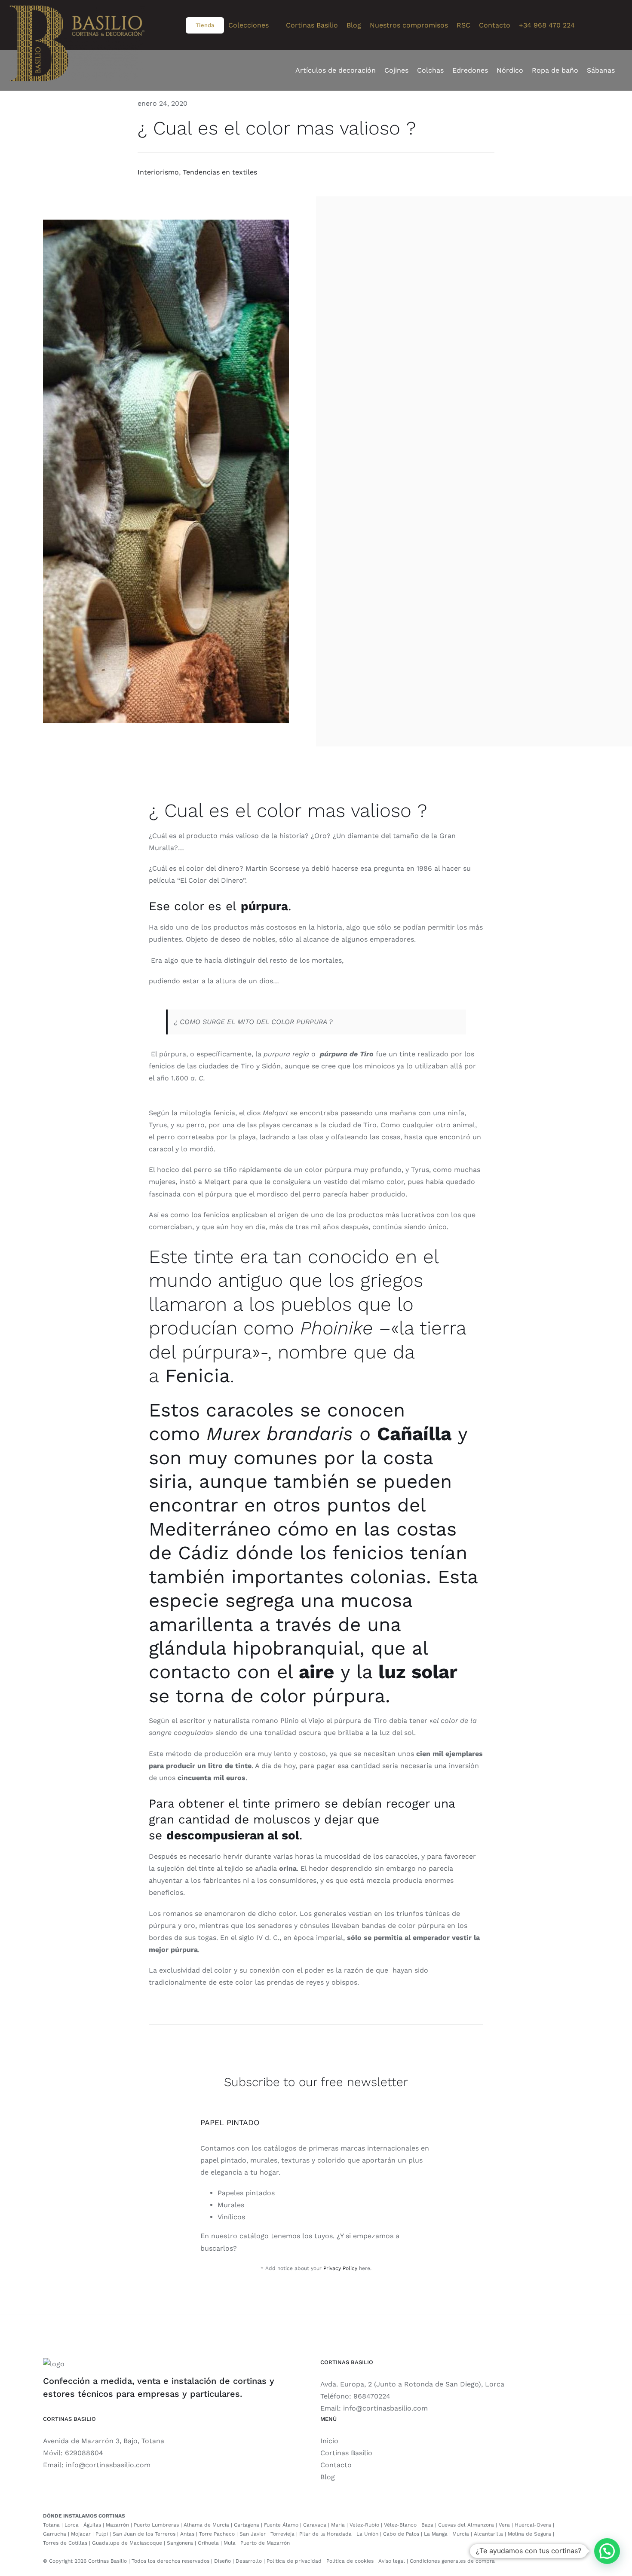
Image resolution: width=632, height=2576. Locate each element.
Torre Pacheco (217, 2534)
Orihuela (208, 2543)
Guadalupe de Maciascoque (127, 2543)
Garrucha (55, 2534)
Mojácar (81, 2534)
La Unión (367, 2534)
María (338, 2525)
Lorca (72, 2525)
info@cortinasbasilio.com (385, 2408)
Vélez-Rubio (364, 2525)
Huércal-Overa (533, 2525)
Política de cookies (350, 2561)
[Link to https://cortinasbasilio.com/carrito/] (592, 25)
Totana (51, 2525)
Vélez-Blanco (400, 2525)
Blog (328, 2477)
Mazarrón (117, 2525)
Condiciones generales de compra (452, 2561)
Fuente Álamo (281, 2525)
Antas (187, 2534)
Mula (230, 2543)
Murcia (461, 2534)
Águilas (92, 2525)
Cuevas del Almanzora (466, 2525)
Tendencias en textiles (220, 172)
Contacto (336, 2465)
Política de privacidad (294, 2561)
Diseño (222, 2561)
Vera (504, 2525)
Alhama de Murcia (206, 2525)
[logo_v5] (77, 17)
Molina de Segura (529, 2534)
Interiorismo (158, 172)
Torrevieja (282, 2534)
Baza (427, 2525)
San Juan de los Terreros (144, 2534)
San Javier (253, 2534)
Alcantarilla (488, 2534)
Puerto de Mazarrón (265, 2543)
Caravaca (315, 2525)
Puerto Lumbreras (156, 2525)
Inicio (329, 2441)
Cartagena (247, 2525)
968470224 (372, 2396)
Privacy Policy (340, 2268)
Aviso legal (392, 2561)
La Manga (436, 2534)
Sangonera (180, 2543)
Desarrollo (249, 2561)
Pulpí (102, 2534)
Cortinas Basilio (346, 2453)
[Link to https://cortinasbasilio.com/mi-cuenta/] (617, 25)
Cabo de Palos (401, 2534)
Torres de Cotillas (65, 2543)
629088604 (84, 2453)
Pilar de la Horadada (325, 2534)
